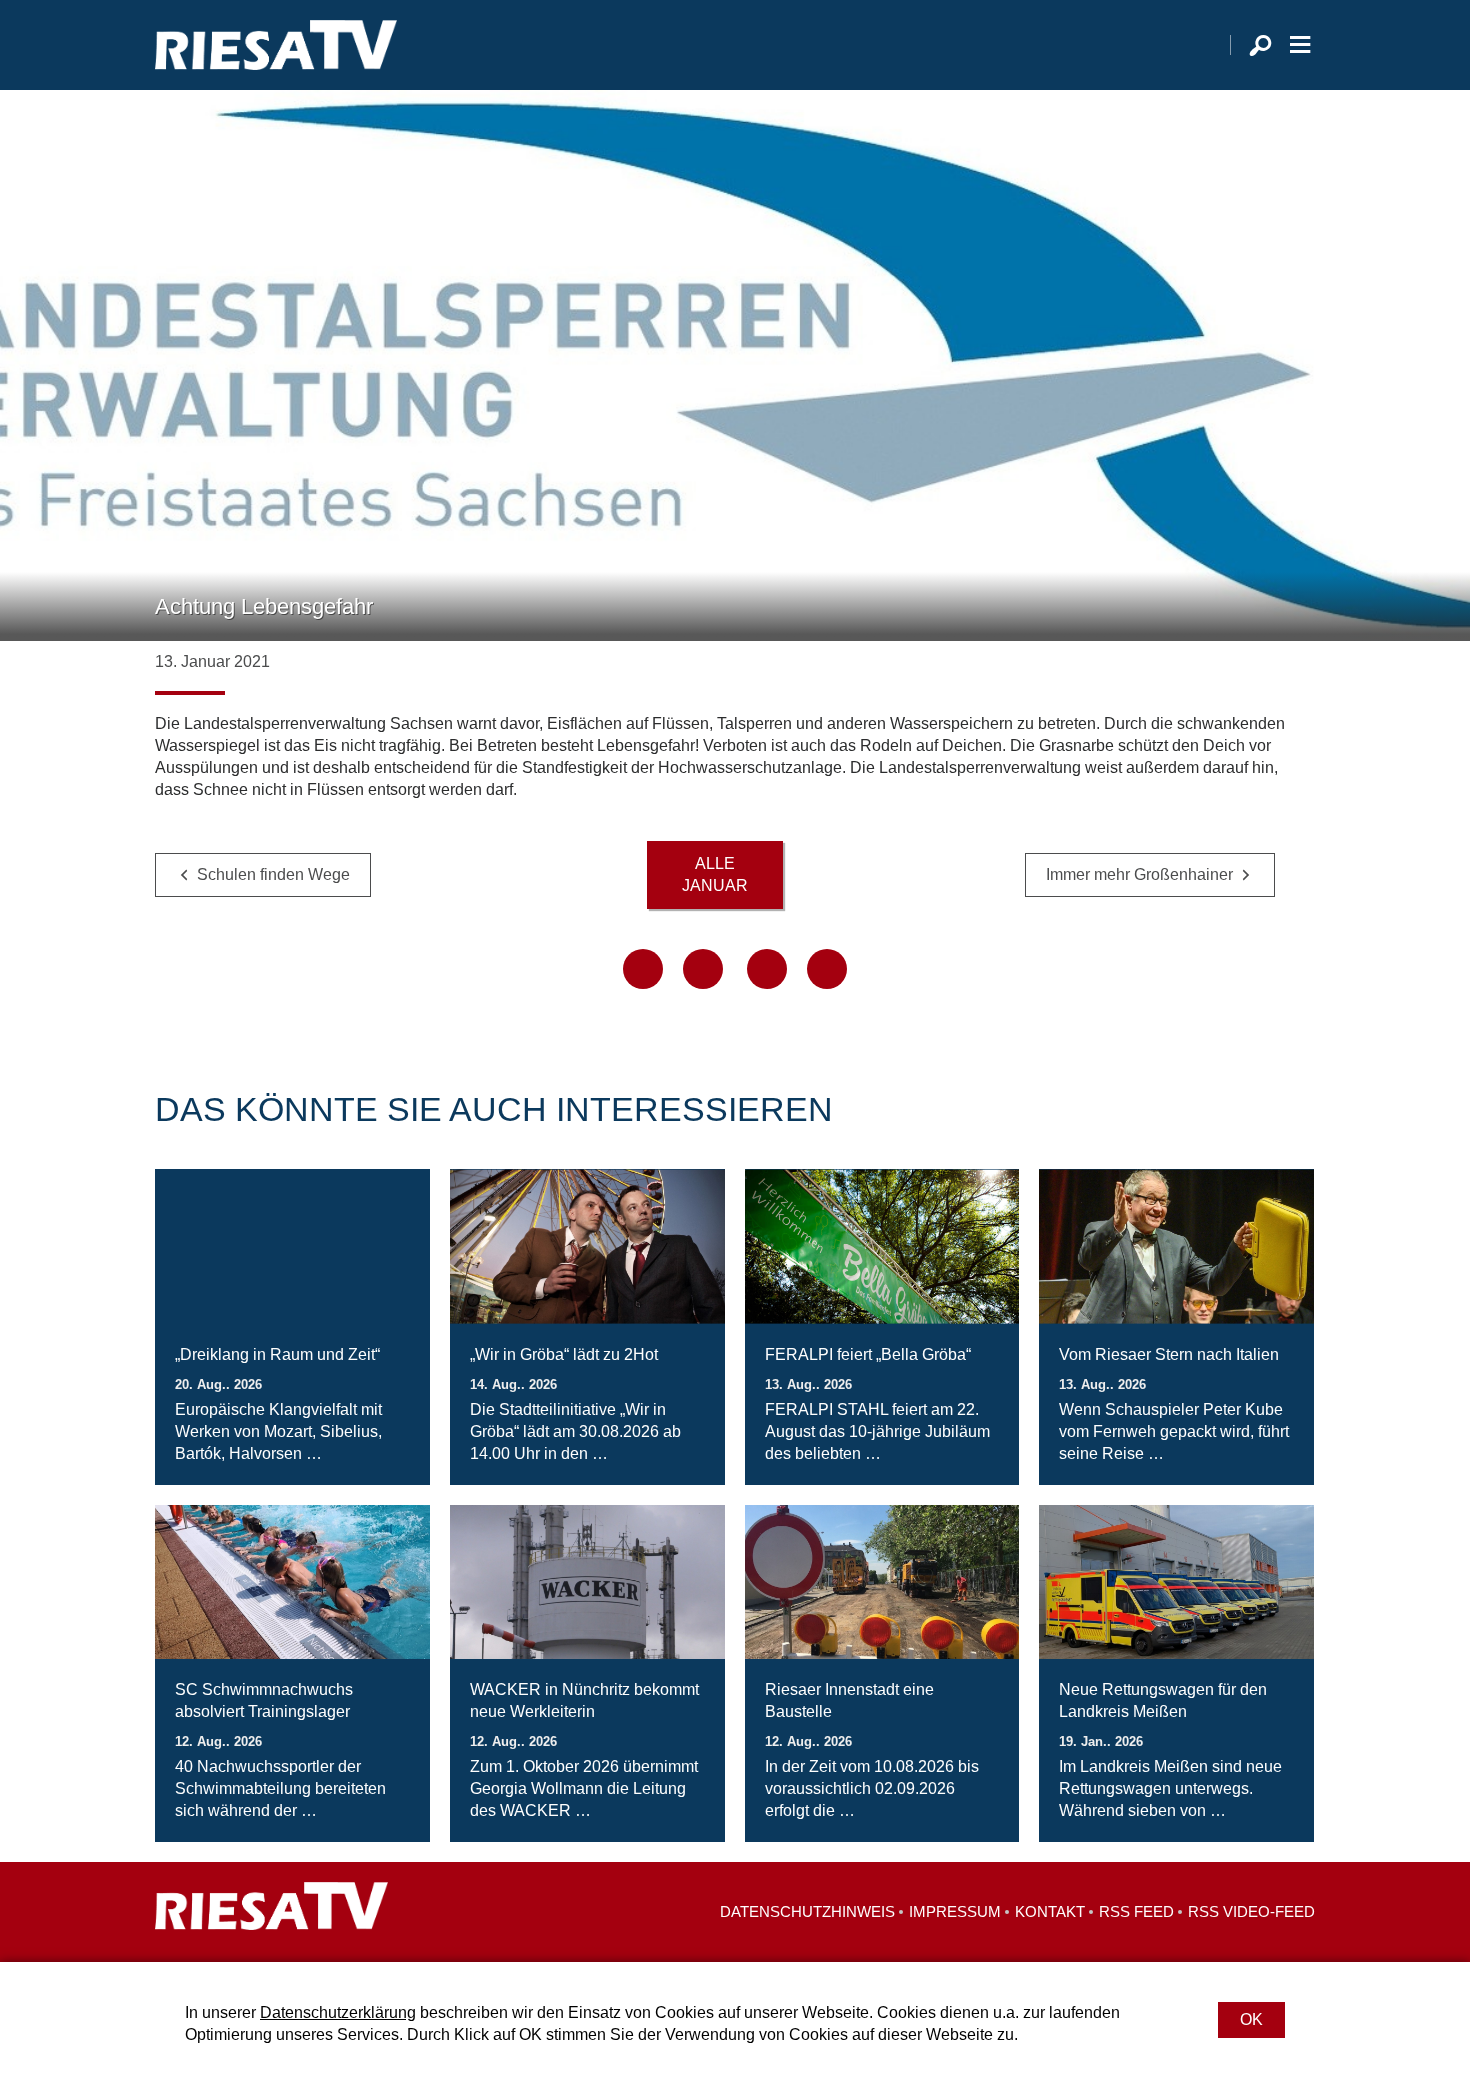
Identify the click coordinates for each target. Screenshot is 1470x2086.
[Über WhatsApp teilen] (767, 969)
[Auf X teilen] (703, 969)
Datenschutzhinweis (807, 1911)
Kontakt (1050, 1911)
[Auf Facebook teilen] (643, 969)
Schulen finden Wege (273, 874)
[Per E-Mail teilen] (827, 969)
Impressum (955, 1911)
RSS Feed (1136, 1911)
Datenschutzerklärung (338, 2012)
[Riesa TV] (276, 45)
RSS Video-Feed (1251, 1911)
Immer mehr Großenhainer (1139, 874)
